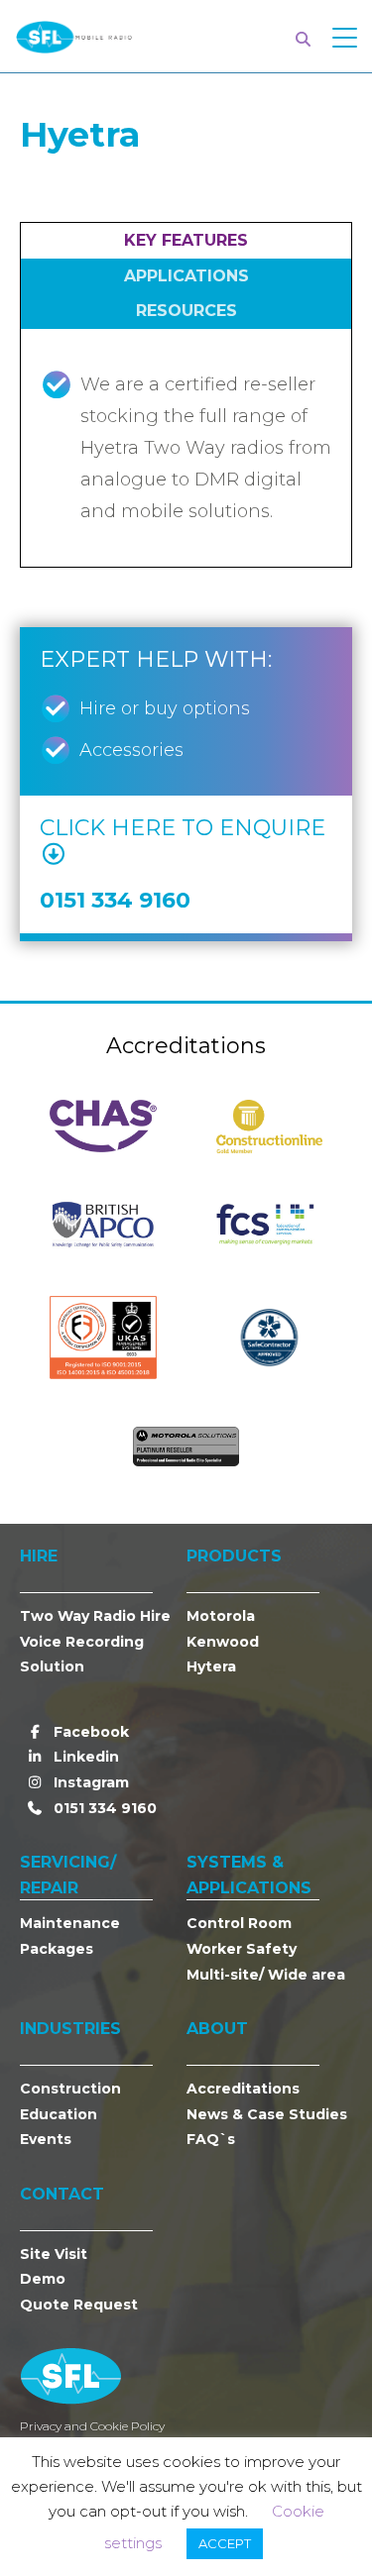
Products (234, 1556)
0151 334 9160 (103, 1808)
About (217, 2029)
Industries (70, 2029)
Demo (43, 2279)
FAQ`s (211, 2139)
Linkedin (84, 1757)
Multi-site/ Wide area (266, 1975)
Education (59, 2114)
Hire (39, 1556)
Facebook (89, 1732)
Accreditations (243, 2089)
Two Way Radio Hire (95, 1616)
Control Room (239, 1923)
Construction (70, 2089)
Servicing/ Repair (68, 1875)
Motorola (221, 1616)
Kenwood (223, 1642)
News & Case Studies (267, 2114)
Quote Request (79, 2305)
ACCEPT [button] (225, 2543)
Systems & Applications (249, 1875)
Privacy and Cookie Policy (92, 2426)
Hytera (211, 1666)
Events (46, 2139)
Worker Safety (242, 1949)
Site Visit (54, 2254)
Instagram (89, 1782)
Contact (62, 2194)
